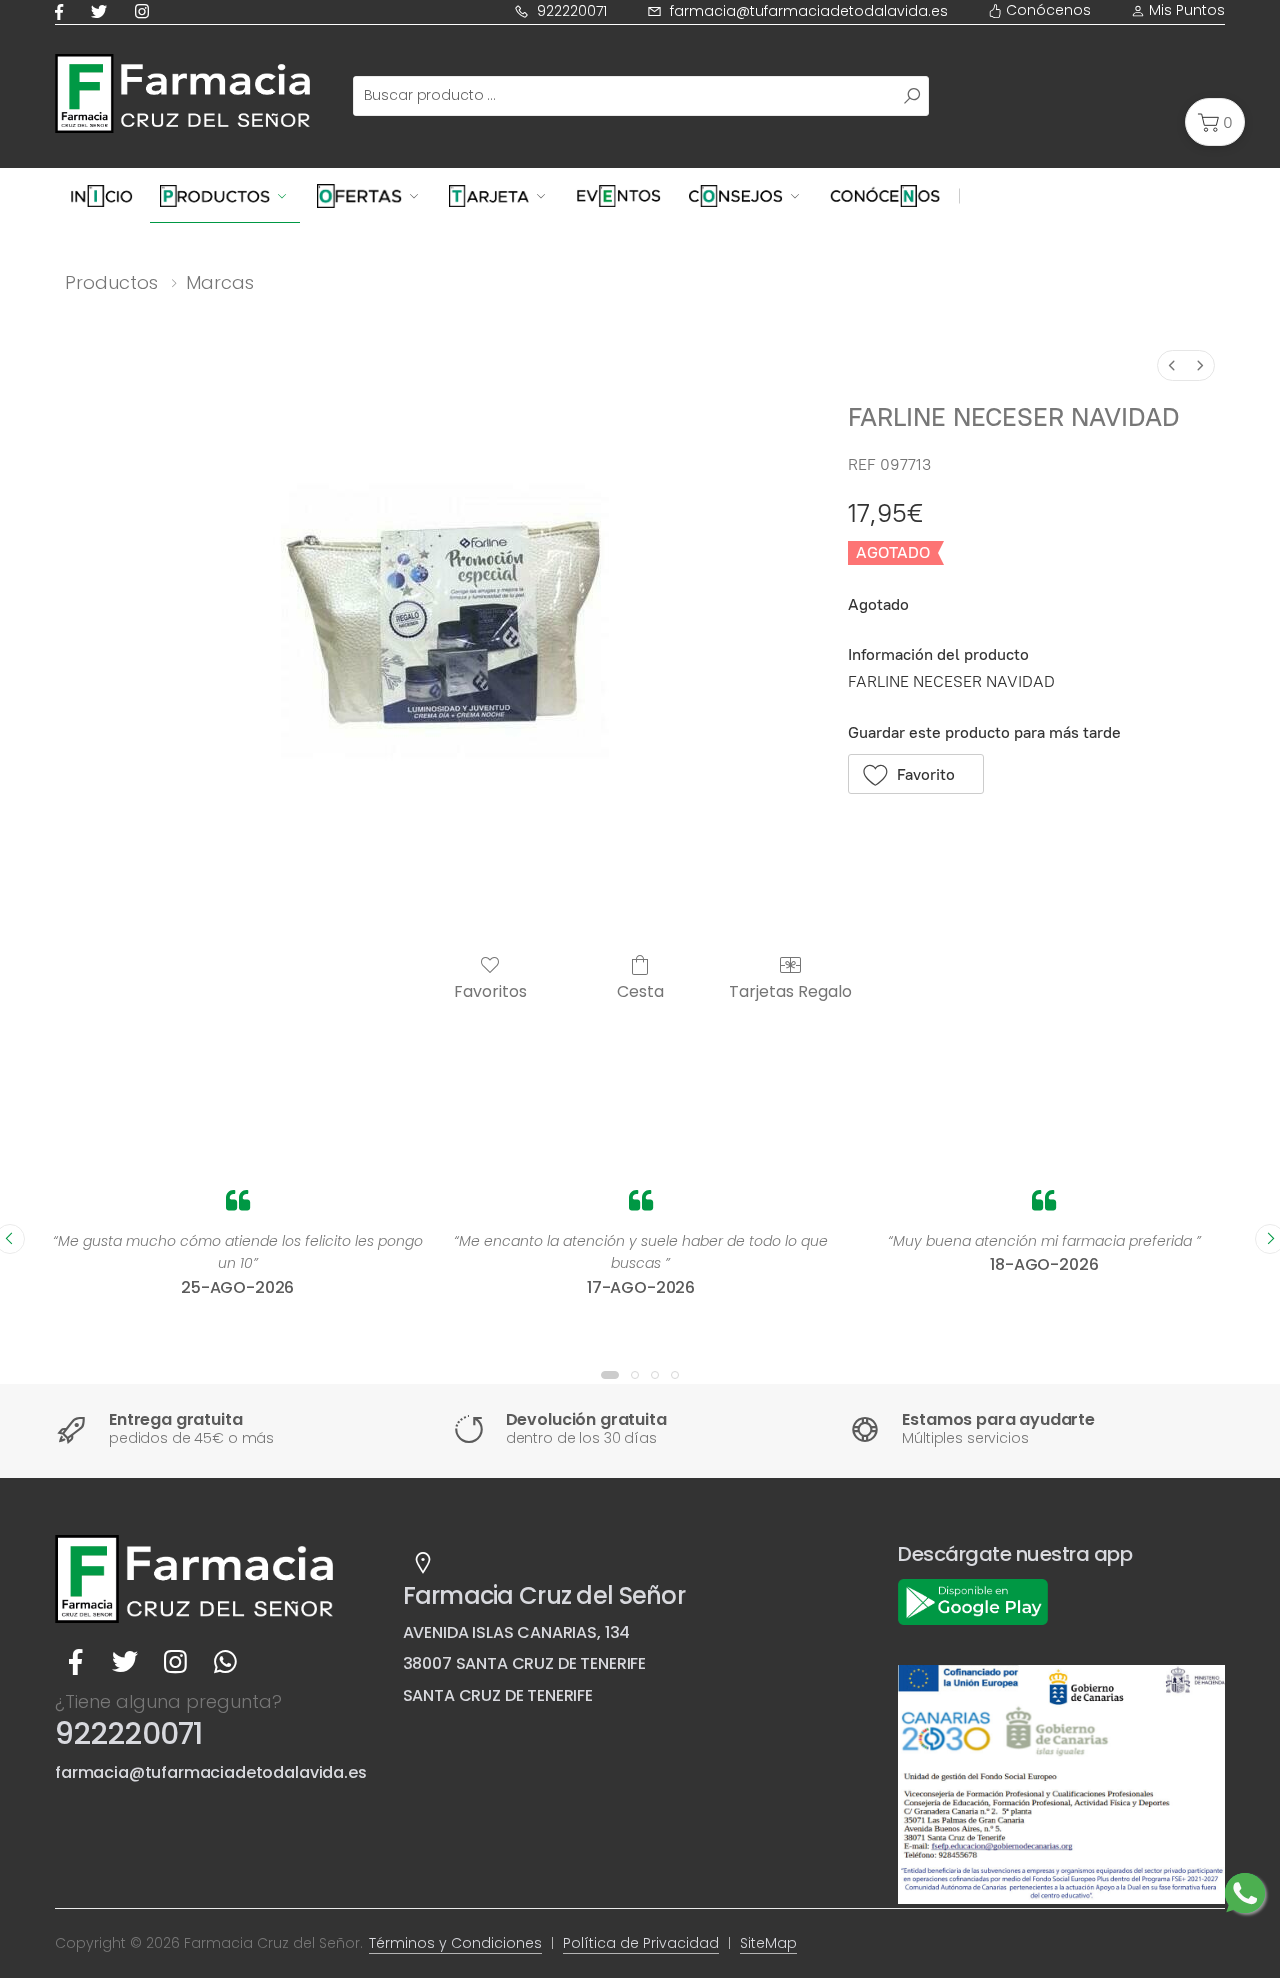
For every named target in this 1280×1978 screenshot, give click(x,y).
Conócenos (1046, 10)
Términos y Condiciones (455, 1943)
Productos (111, 282)
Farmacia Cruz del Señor (544, 1595)
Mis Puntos (1185, 10)
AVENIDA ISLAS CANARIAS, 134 (517, 1632)
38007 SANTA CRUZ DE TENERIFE (525, 1663)
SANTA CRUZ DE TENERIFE (498, 1695)
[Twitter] (103, 11)
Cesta (640, 990)
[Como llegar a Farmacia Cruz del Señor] (423, 1563)
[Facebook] (63, 11)
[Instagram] (146, 11)
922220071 (572, 11)
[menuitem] (1172, 365)
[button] (1215, 122)
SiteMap (768, 1943)
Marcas (220, 282)
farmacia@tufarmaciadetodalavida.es (809, 11)
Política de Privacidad (641, 1943)
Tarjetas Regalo (790, 990)
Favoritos (490, 990)
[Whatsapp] (225, 1663)
